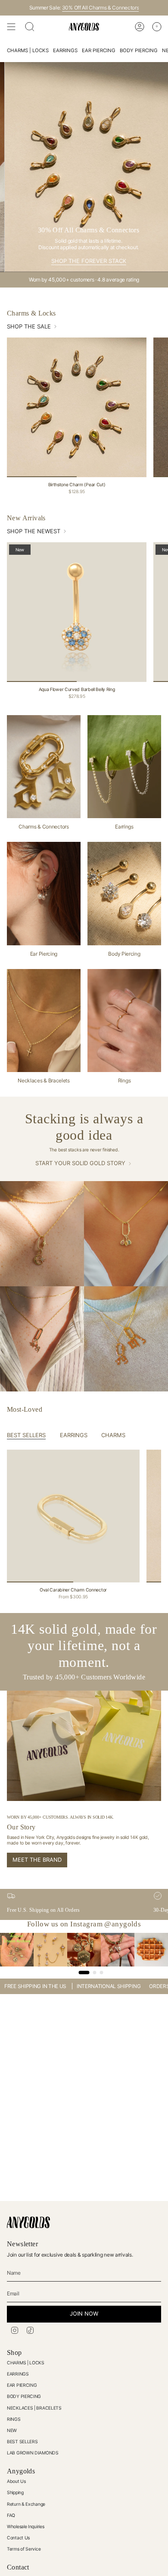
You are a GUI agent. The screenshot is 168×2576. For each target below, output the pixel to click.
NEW (12, 2431)
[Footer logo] (28, 2222)
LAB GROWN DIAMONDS (33, 2453)
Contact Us (18, 2538)
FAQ (11, 2515)
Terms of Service (24, 2549)
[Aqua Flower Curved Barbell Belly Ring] (77, 612)
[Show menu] (11, 27)
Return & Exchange (26, 2504)
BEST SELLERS (22, 2442)
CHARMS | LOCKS (26, 2363)
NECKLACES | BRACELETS (34, 2408)
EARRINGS (18, 2374)
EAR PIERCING (22, 2385)
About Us (16, 2481)
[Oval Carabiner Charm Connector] (73, 1516)
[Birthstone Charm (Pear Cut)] (77, 407)
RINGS (14, 2419)
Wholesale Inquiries (25, 2527)
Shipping (15, 2493)
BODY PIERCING (24, 2396)
